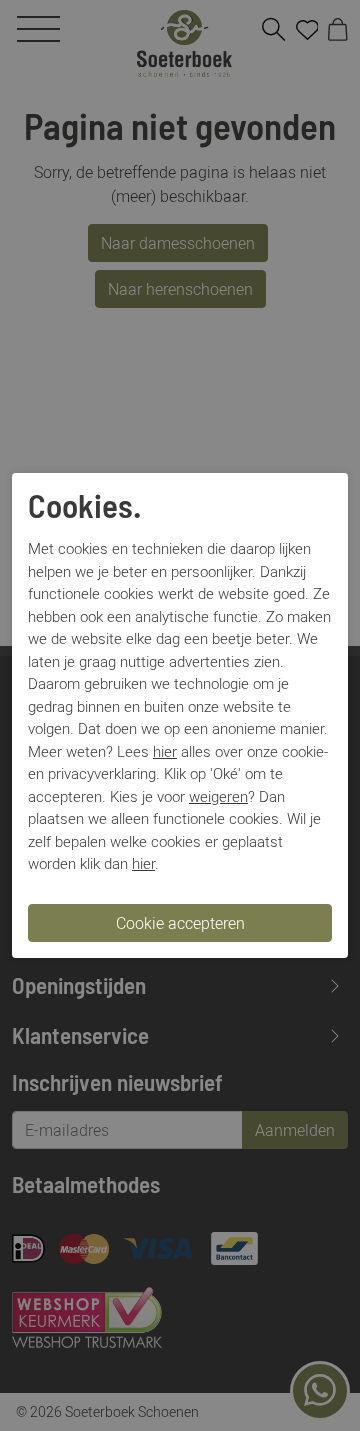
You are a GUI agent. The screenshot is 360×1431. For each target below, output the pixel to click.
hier (165, 751)
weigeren (218, 796)
